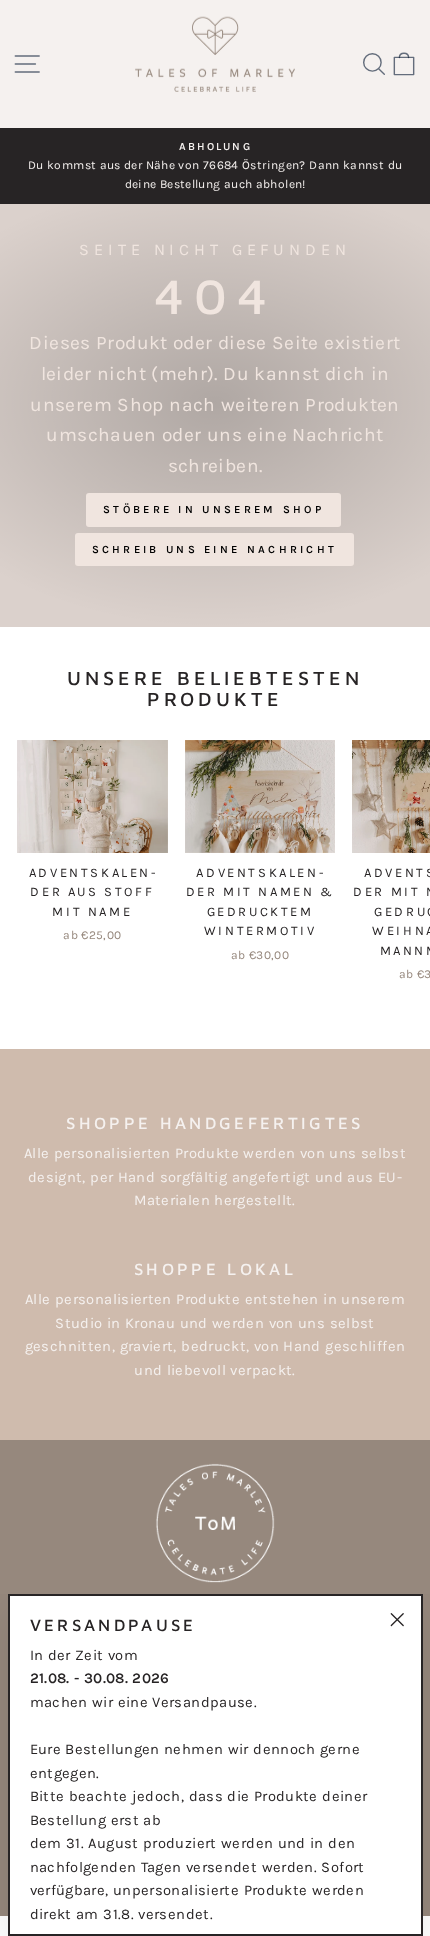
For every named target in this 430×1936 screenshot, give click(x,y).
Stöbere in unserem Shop (213, 509)
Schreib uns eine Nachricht (215, 549)
